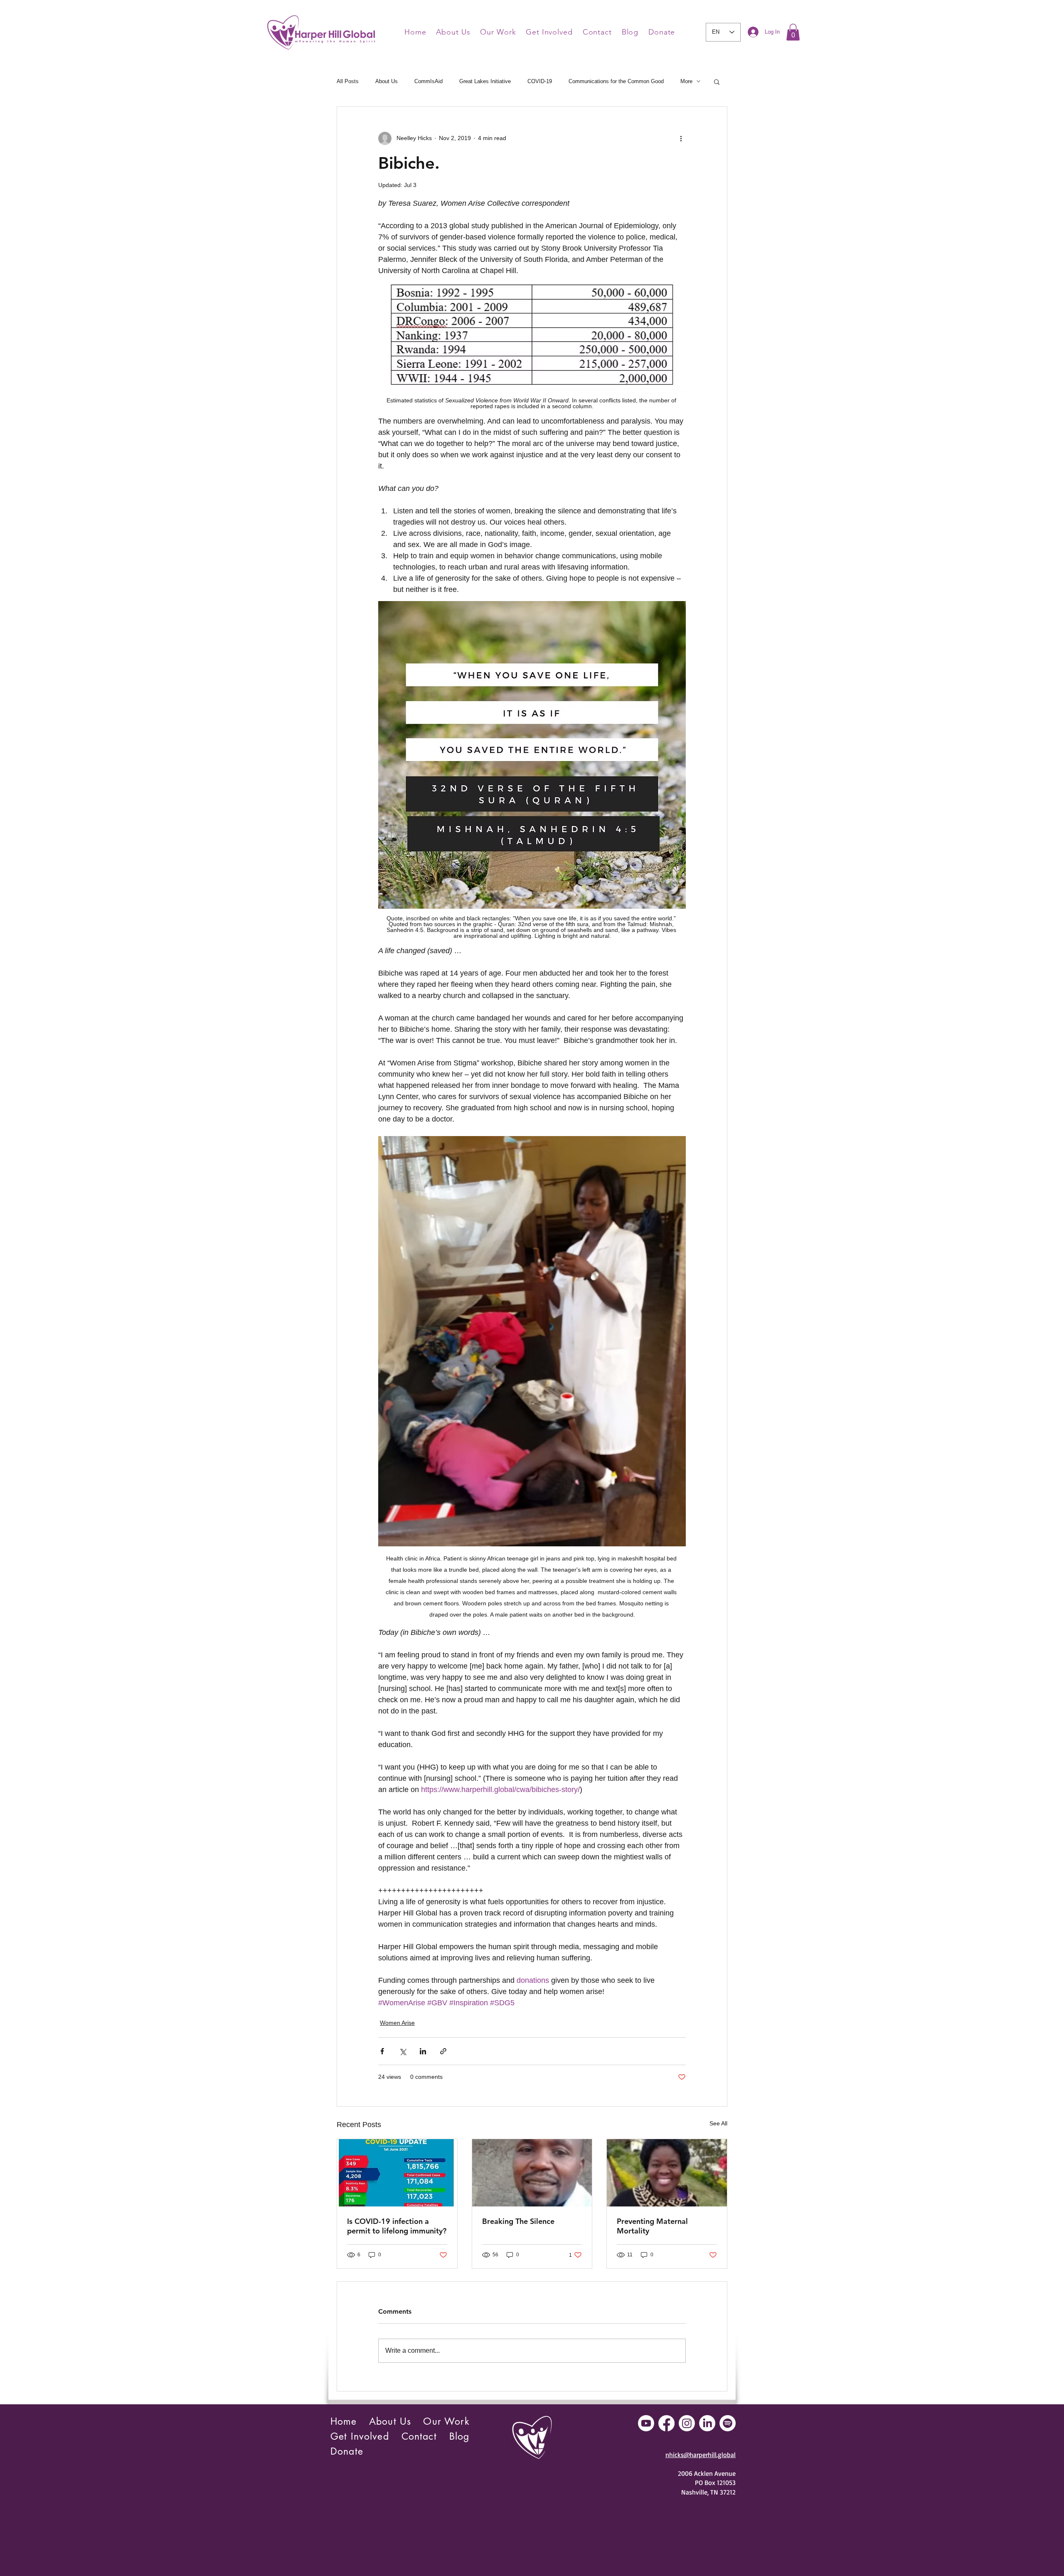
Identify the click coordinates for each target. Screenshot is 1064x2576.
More (686, 81)
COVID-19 (540, 81)
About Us (387, 81)
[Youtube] (646, 2423)
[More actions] (681, 138)
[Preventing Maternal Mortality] (667, 2173)
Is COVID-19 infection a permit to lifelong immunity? (397, 2226)
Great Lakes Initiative (485, 81)
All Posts (348, 81)
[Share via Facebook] (382, 2051)
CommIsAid (429, 81)
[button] (793, 32)
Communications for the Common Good (616, 81)
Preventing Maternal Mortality (652, 2226)
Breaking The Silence (518, 2221)
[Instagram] (687, 2423)
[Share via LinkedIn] (423, 2051)
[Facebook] (666, 2423)
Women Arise (397, 2023)
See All (718, 2123)
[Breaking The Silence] (532, 2173)
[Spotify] (728, 2423)
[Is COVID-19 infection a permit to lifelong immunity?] (397, 2173)
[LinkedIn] (707, 2423)
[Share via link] (443, 2051)
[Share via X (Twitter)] (403, 2051)
